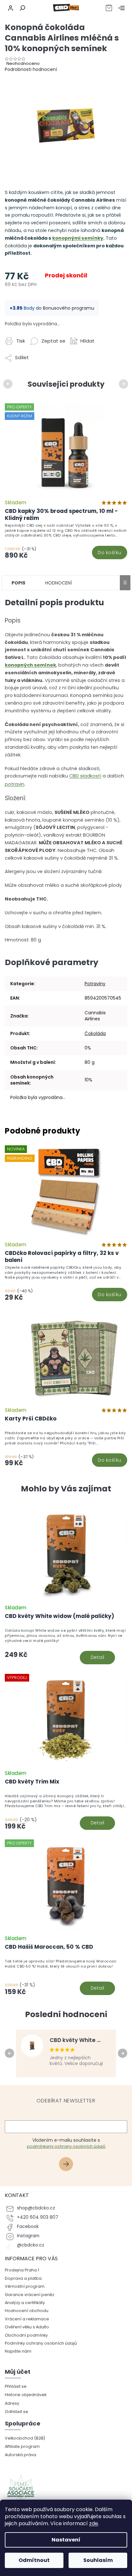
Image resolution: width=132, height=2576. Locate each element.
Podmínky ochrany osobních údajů (41, 2343)
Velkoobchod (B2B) (25, 2438)
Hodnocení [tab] (58, 583)
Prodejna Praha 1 (22, 2270)
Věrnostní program (25, 2286)
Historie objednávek (26, 2395)
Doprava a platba (23, 2278)
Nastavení (66, 2540)
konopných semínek (30, 665)
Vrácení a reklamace (27, 2319)
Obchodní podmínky (26, 2335)
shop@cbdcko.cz (36, 2208)
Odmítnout (34, 2560)
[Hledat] (22, 8)
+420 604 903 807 (38, 2217)
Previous (9, 383)
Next (124, 383)
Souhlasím (98, 2560)
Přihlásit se (68, 2165)
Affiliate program (22, 2446)
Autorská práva (21, 2455)
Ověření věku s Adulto (27, 2327)
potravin (15, 784)
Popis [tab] (18, 583)
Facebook (28, 2227)
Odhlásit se (16, 2412)
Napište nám (18, 2351)
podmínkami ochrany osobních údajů (66, 2146)
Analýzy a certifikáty (25, 2303)
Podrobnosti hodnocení (31, 69)
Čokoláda (95, 1033)
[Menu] (121, 8)
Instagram (28, 2236)
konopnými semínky (78, 238)
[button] (66, 1645)
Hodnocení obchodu (27, 2311)
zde (94, 2523)
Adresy (12, 2403)
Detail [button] (98, 1657)
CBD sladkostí (85, 776)
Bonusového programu (69, 308)
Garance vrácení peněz (29, 2295)
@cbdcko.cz (31, 2245)
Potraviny (95, 984)
